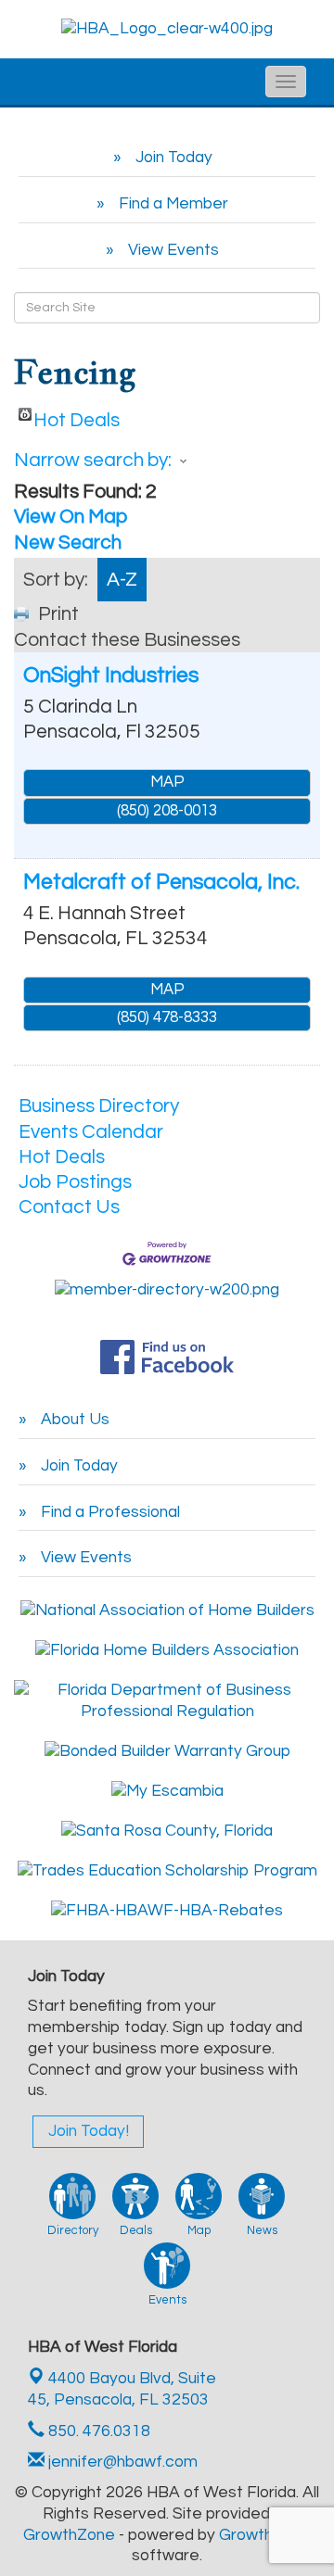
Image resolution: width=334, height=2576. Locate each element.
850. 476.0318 (97, 2431)
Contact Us (69, 1207)
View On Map (71, 517)
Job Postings (75, 1182)
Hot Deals (77, 416)
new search (68, 543)
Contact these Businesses (127, 640)
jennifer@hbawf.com (121, 2462)
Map (167, 782)
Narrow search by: (93, 460)
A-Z (122, 580)
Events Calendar (91, 1132)
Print (58, 614)
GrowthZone (69, 2535)
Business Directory (99, 1106)
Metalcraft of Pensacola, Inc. (161, 882)
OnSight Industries (111, 676)
